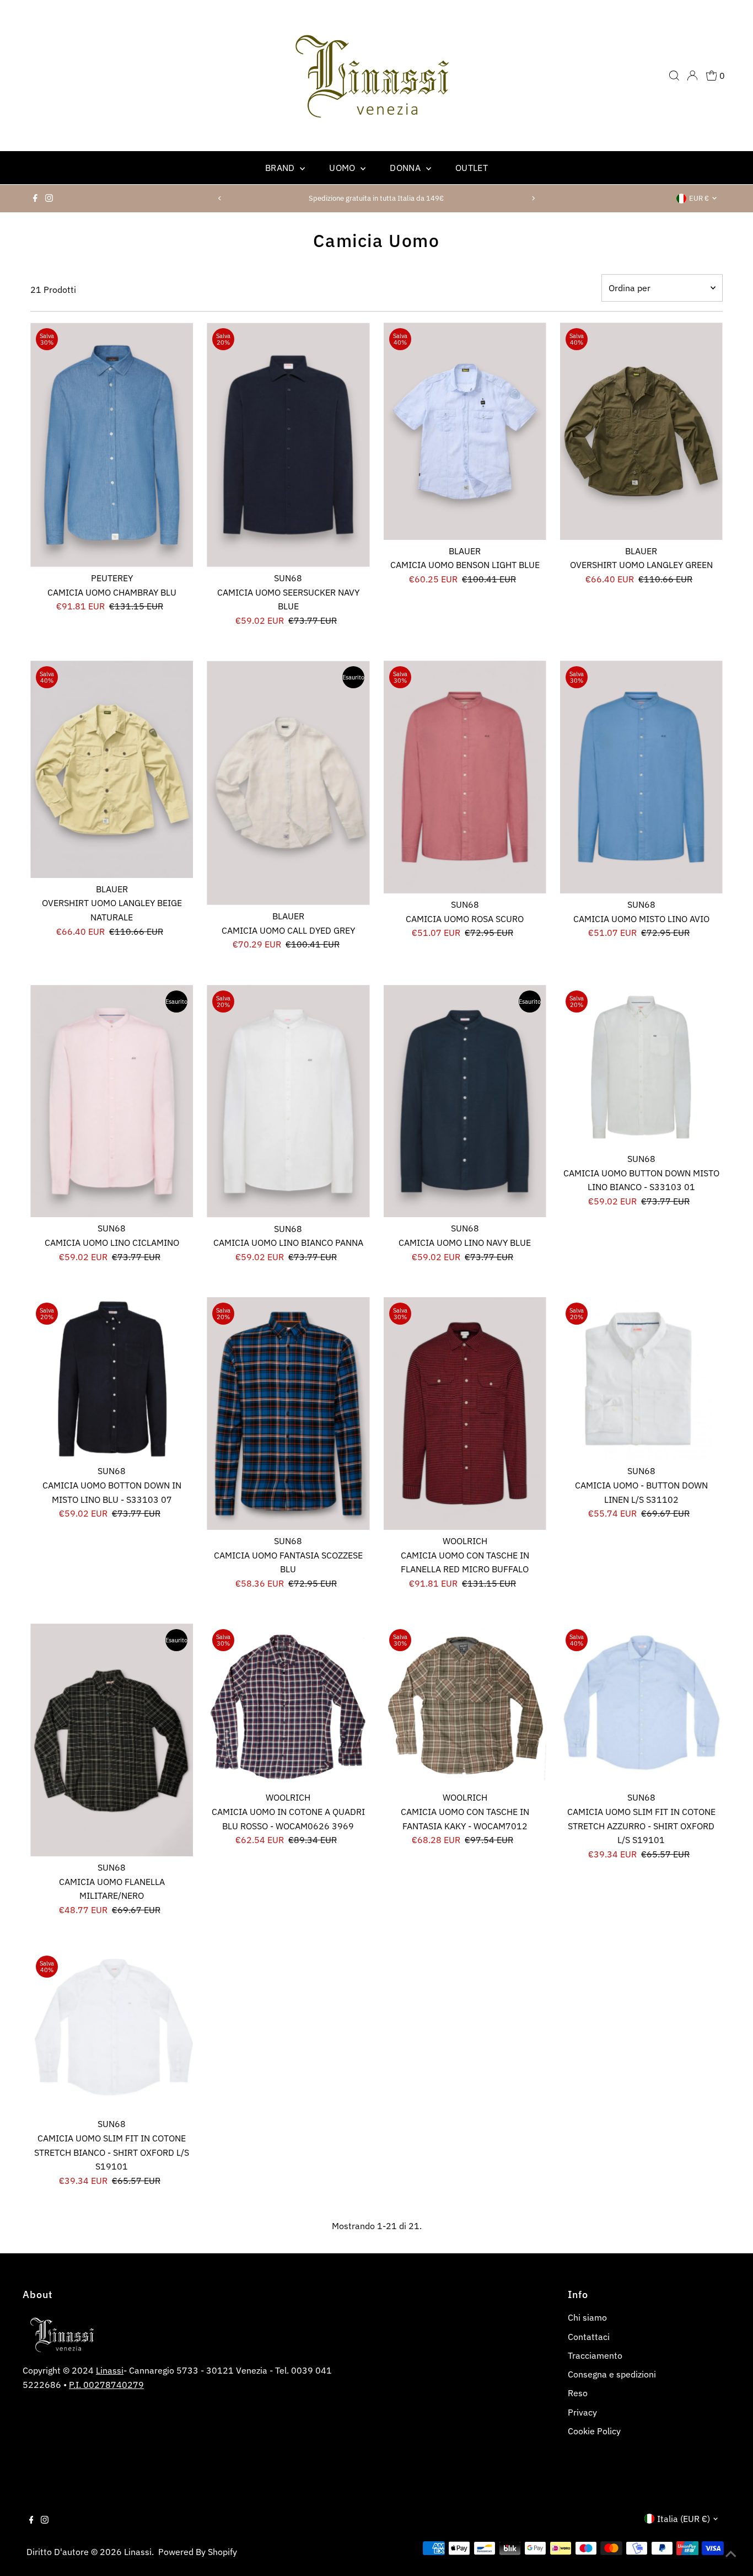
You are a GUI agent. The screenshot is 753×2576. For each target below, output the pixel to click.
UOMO (343, 168)
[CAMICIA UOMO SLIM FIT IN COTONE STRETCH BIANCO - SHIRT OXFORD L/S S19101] (112, 2031)
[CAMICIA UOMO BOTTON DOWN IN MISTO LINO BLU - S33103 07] (112, 1378)
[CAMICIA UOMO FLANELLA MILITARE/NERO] (112, 1740)
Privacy (582, 2412)
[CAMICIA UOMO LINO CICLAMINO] (112, 1101)
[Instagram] (49, 199)
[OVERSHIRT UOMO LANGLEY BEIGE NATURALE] (112, 769)
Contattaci (589, 2337)
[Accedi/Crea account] (692, 76)
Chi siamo (587, 2317)
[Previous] (220, 198)
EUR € (699, 198)
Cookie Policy (594, 2431)
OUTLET (472, 168)
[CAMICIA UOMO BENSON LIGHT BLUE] (465, 431)
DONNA (406, 168)
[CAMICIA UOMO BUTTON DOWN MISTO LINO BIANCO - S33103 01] (641, 1066)
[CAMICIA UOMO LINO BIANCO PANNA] (288, 1101)
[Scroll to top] (731, 2554)
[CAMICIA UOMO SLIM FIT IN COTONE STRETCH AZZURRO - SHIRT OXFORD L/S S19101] (641, 1705)
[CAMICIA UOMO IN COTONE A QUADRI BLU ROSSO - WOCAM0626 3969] (288, 1705)
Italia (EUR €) (684, 2519)
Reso (578, 2393)
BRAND (281, 168)
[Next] (533, 198)
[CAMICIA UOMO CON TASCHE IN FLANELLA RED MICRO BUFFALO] (465, 1413)
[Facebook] (35, 199)
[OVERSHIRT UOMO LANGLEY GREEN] (641, 431)
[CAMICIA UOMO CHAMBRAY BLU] (112, 445)
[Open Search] (674, 76)
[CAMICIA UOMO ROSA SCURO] (465, 777)
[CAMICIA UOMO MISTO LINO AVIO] (641, 777)
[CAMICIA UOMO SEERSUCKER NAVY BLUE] (288, 445)
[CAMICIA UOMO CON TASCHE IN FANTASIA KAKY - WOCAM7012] (465, 1705)
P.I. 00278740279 (106, 2385)
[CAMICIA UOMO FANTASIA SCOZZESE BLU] (288, 1413)
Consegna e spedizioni (612, 2374)
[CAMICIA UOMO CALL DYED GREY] (288, 783)
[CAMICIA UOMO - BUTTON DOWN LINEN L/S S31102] (641, 1378)
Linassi (110, 2370)
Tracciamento (595, 2355)
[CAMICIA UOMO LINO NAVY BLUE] (465, 1101)
